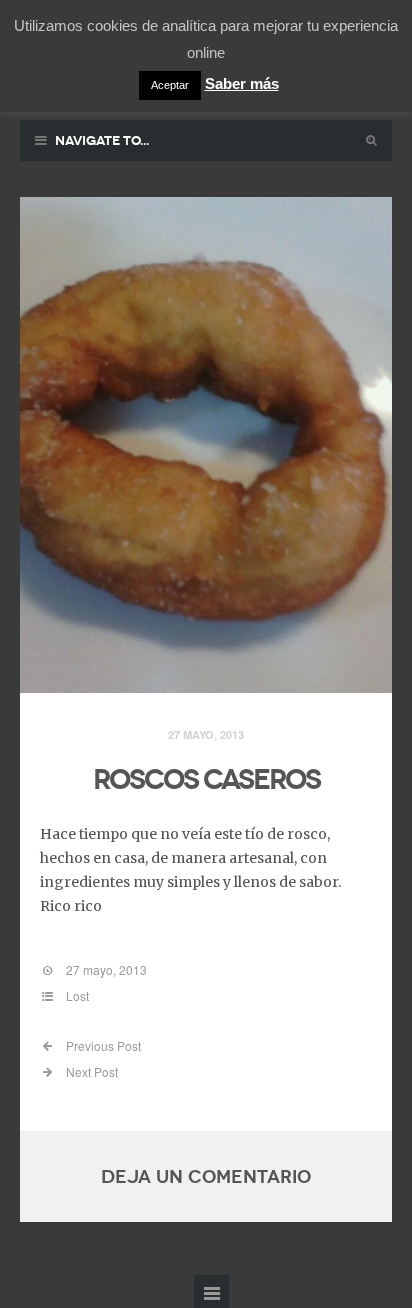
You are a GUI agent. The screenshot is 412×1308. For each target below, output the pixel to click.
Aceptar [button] (170, 85)
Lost (77, 995)
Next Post (90, 1071)
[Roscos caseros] (206, 445)
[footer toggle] (211, 1291)
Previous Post (102, 1045)
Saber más (242, 83)
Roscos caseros (206, 779)
